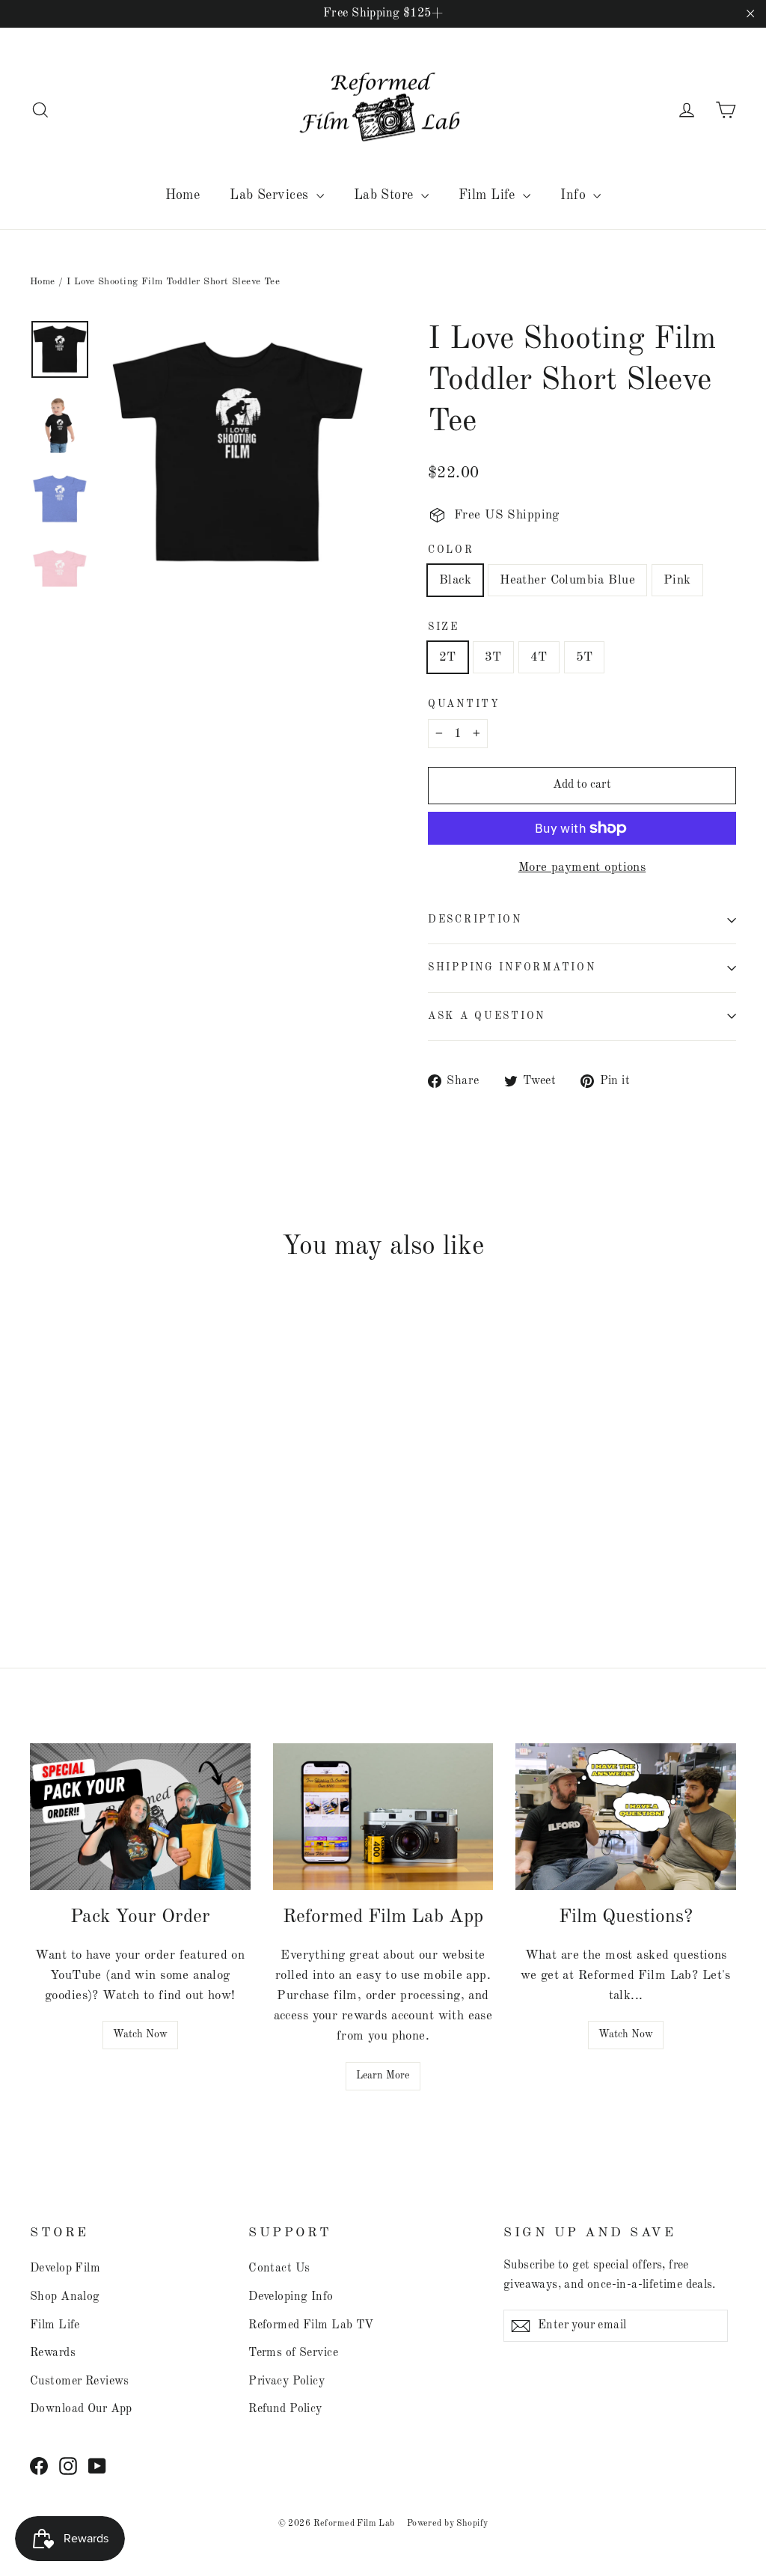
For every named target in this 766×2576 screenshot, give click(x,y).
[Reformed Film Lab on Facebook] (39, 2466)
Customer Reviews (80, 2381)
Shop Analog (65, 2297)
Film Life (489, 195)
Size (444, 627)
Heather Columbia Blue (567, 580)
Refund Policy (285, 2409)
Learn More (383, 2075)
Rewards (53, 2353)
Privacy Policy (287, 2381)
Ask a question (487, 1016)
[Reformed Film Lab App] (383, 1817)
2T (448, 657)
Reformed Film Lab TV (311, 2325)
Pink (677, 580)
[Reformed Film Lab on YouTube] (97, 2466)
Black (455, 580)
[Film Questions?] (626, 1817)
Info (575, 195)
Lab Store (386, 195)
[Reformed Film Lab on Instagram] (68, 2466)
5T (585, 657)
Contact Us (279, 2268)
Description (475, 920)
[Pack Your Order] (140, 1817)
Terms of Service (293, 2353)
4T (539, 657)
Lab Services (271, 195)
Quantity (464, 704)
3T (493, 657)
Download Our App (81, 2409)
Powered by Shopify (448, 2524)
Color (451, 550)
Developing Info (291, 2297)
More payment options (582, 868)
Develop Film (65, 2268)
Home (183, 195)
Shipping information (512, 968)
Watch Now (140, 2034)
